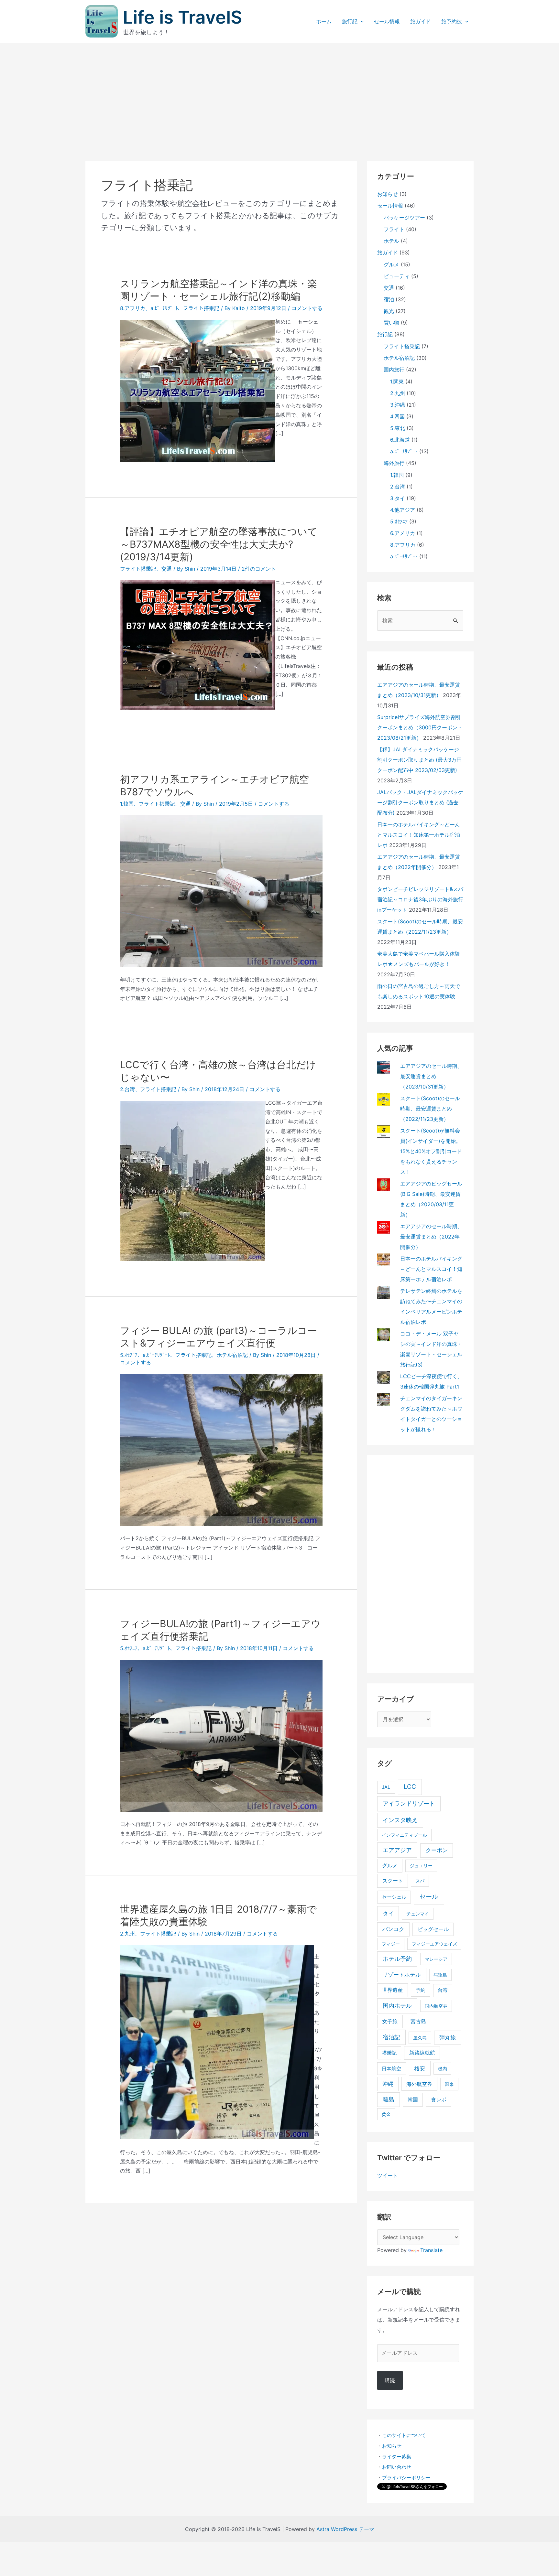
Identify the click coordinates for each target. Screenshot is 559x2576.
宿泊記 (391, 2037)
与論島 (440, 1975)
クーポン (437, 1850)
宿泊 (389, 299)
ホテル (391, 241)
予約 (421, 1990)
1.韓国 (127, 804)
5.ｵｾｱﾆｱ (129, 1355)
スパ (420, 1881)
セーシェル (394, 1897)
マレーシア (436, 1959)
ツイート (388, 2175)
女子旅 (390, 2021)
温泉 (449, 2084)
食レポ (439, 2100)
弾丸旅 (448, 2037)
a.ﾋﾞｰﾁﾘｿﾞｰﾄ (164, 308)
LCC (410, 1787)
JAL (386, 1787)
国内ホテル (397, 2006)
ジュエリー (421, 1866)
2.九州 (127, 1934)
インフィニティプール (404, 1835)
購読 (390, 2380)
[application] (361, 21)
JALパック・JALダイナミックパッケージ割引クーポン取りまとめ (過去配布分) (420, 802)
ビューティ (397, 276)
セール (429, 1897)
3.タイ (398, 498)
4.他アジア (403, 510)
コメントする (307, 308)
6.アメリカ (403, 533)
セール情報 (387, 21)
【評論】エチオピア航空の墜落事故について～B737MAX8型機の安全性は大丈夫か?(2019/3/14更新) (219, 544)
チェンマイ (418, 1914)
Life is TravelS (183, 17)
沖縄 (388, 2084)
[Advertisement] (279, 91)
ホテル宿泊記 (232, 1355)
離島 (389, 2099)
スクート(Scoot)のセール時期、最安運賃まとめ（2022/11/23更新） (430, 1109)
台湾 (443, 1990)
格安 (420, 2068)
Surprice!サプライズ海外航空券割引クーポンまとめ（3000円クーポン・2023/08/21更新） (420, 727)
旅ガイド (421, 21)
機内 (443, 2069)
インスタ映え (400, 1820)
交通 (167, 569)
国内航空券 (436, 2006)
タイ (388, 1913)
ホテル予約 (397, 1959)
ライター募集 (397, 2457)
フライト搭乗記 (201, 308)
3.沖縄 (398, 405)
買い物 (391, 323)
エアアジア (397, 1850)
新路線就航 (422, 2053)
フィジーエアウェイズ (434, 1944)
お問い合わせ (397, 2467)
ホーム (324, 21)
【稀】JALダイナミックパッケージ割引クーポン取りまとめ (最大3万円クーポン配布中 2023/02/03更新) (419, 760)
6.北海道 (400, 440)
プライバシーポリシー (406, 2478)
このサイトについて (404, 2435)
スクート (393, 1881)
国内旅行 (394, 370)
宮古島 (418, 2021)
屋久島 (420, 2038)
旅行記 (350, 21)
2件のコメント (259, 569)
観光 (389, 311)
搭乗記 (389, 2053)
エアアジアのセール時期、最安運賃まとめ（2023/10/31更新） (431, 1076)
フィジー (391, 1944)
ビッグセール (433, 1929)
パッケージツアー (404, 218)
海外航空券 (419, 2084)
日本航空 (391, 2069)
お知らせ (388, 194)
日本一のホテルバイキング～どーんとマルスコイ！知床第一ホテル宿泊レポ (419, 835)
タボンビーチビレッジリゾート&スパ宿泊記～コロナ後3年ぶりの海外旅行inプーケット (420, 899)
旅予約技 (452, 21)
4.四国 (397, 416)
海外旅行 (394, 463)
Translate (431, 2250)
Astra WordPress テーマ (345, 2529)
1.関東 (397, 381)
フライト (394, 229)
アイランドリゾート (409, 1803)
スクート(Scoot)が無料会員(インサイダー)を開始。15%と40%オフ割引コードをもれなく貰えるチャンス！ (431, 1151)
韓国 (413, 2100)
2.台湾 (127, 1089)
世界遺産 (392, 1990)
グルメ (391, 264)
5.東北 (398, 428)
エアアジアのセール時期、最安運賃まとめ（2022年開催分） (431, 1237)
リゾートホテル (402, 1975)
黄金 (386, 2114)
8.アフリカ (133, 308)
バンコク (393, 1929)
